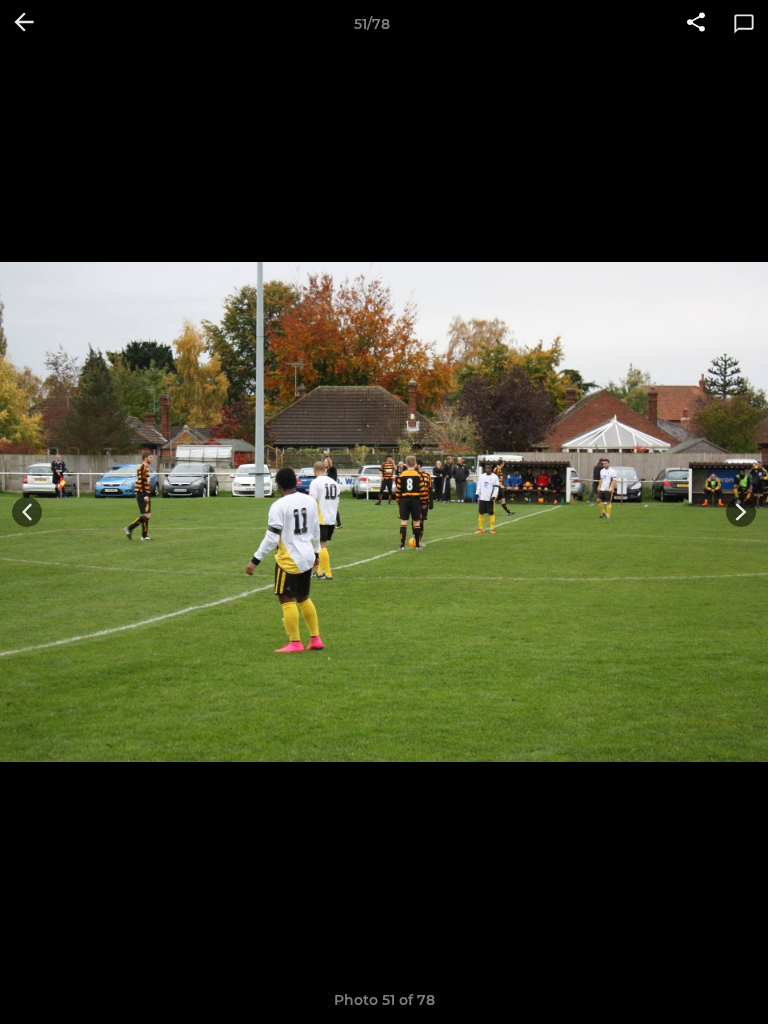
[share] (696, 24)
